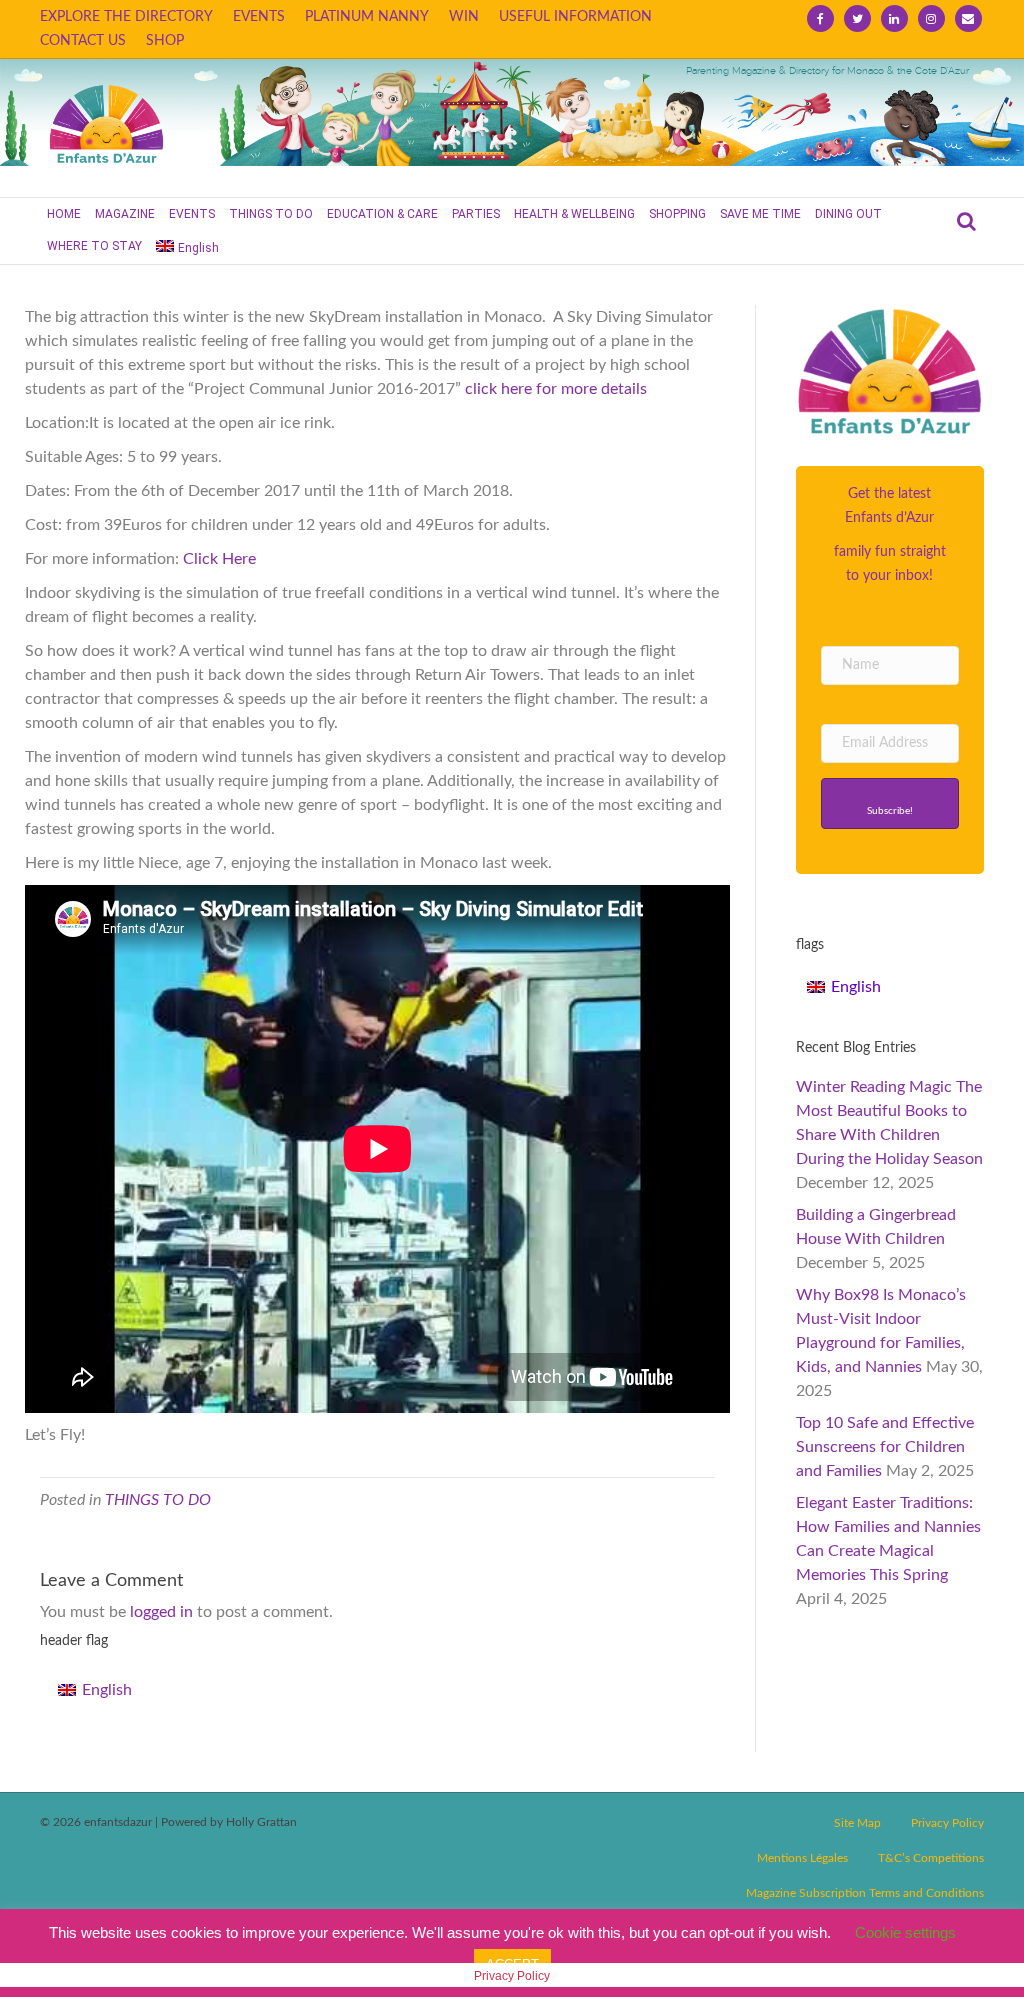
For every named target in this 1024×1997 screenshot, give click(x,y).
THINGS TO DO (271, 214)
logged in (161, 1612)
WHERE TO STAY (94, 246)
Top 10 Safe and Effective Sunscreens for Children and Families (885, 1447)
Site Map (857, 1823)
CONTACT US (83, 41)
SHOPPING (677, 214)
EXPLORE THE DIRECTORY (126, 17)
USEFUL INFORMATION (575, 17)
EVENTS (259, 17)
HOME (64, 214)
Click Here (219, 559)
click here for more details (556, 389)
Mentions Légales (802, 1858)
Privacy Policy (947, 1823)
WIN (464, 17)
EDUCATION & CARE (382, 214)
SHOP (165, 41)
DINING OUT (848, 214)
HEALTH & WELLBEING (574, 214)
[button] (890, 803)
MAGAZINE (125, 214)
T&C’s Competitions (931, 1858)
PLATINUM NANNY (367, 17)
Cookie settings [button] (905, 1932)
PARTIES (476, 214)
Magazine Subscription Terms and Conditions (865, 1893)
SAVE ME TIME (760, 214)
